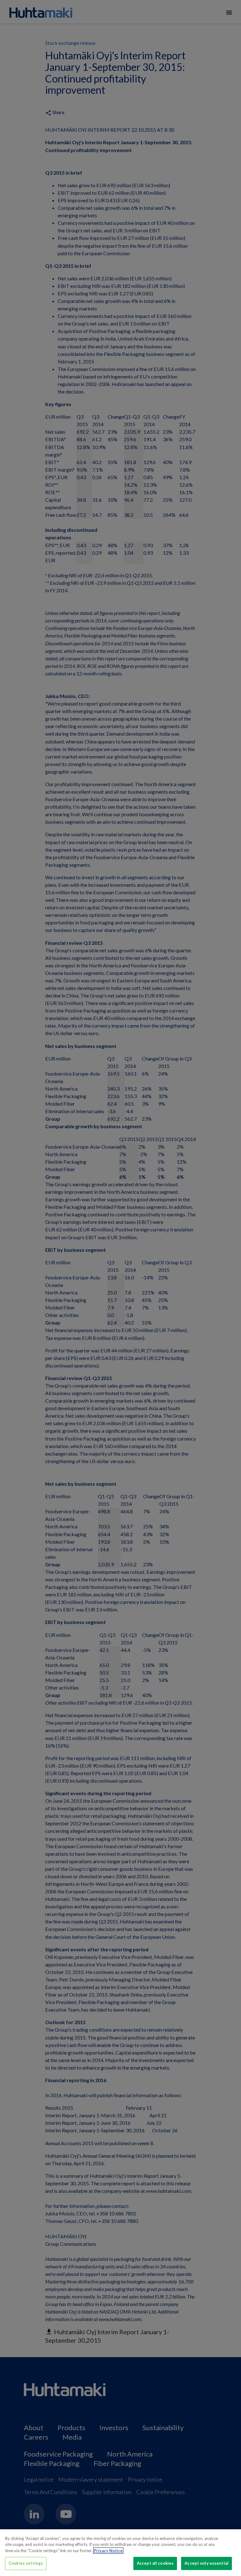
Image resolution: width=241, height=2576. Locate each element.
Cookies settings (26, 2563)
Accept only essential (206, 2563)
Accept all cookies (155, 2563)
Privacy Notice (108, 2551)
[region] (120, 2553)
